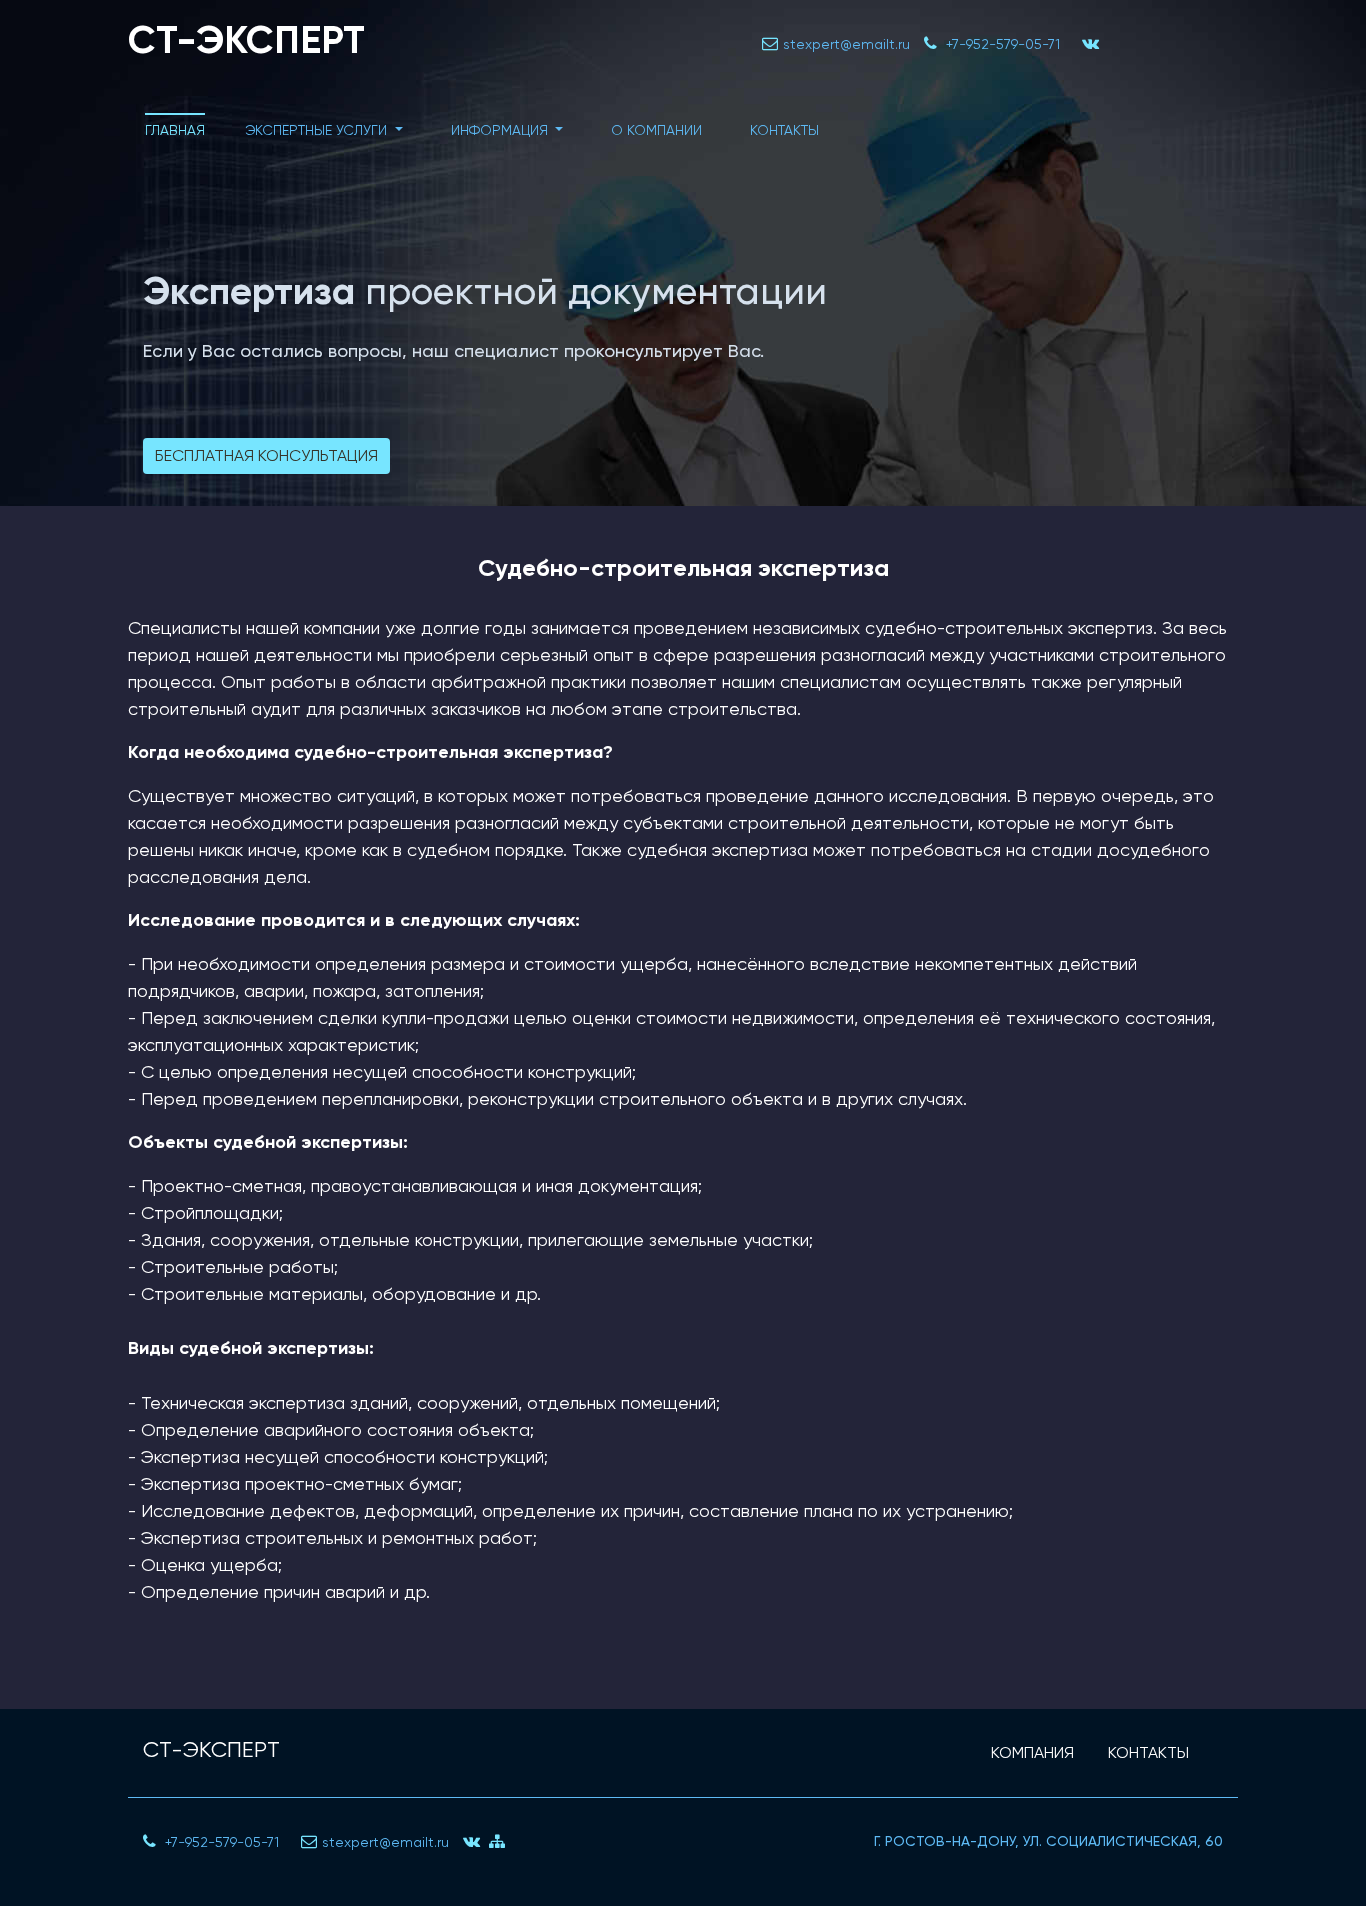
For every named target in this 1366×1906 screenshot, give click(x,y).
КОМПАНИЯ (1032, 1752)
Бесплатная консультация (266, 455)
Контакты (784, 130)
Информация (501, 130)
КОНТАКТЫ (1148, 1752)
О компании (656, 130)
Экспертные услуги (318, 130)
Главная (175, 130)
